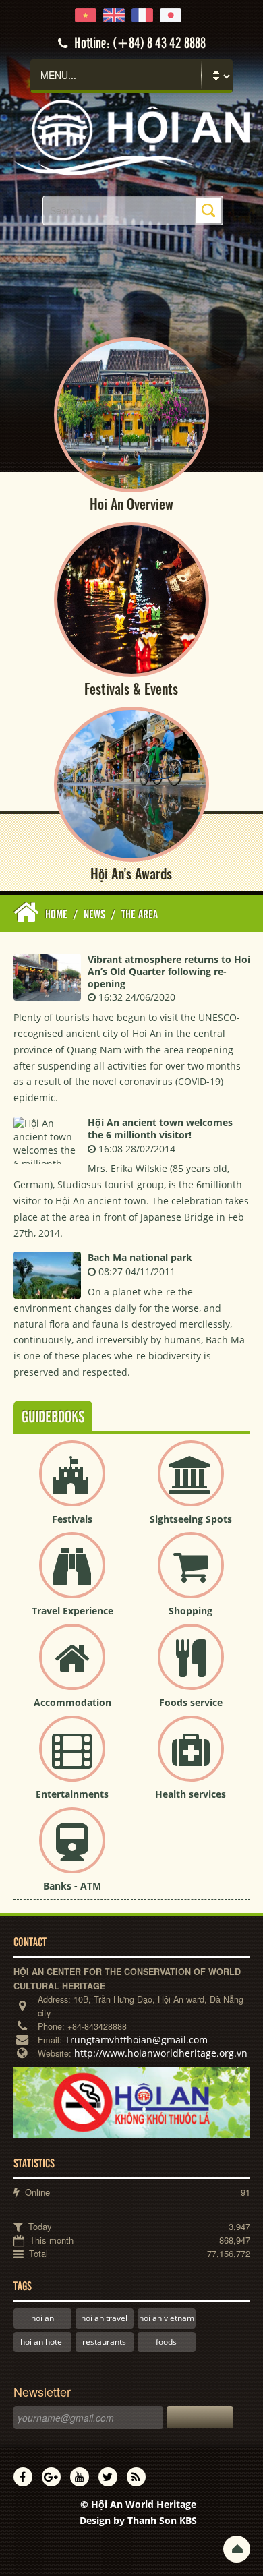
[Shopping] (191, 1576)
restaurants (104, 2342)
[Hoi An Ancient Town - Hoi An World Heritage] (132, 137)
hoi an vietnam (167, 2318)
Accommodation (72, 1702)
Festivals (72, 1519)
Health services (191, 1794)
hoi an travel (104, 2318)
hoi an (42, 2318)
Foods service (191, 1702)
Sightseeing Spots (191, 1519)
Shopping (191, 1611)
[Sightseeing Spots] (191, 1485)
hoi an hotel (42, 2342)
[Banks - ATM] (72, 1851)
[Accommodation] (72, 1668)
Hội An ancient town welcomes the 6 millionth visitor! (160, 1129)
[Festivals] (72, 1485)
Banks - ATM (72, 1886)
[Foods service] (191, 1668)
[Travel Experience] (72, 1576)
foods (166, 2342)
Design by (138, 2520)
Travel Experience (72, 1611)
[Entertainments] (72, 1760)
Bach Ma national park (140, 1257)
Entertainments (72, 1794)
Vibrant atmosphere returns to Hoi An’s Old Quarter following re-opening (169, 971)
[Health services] (191, 1760)
